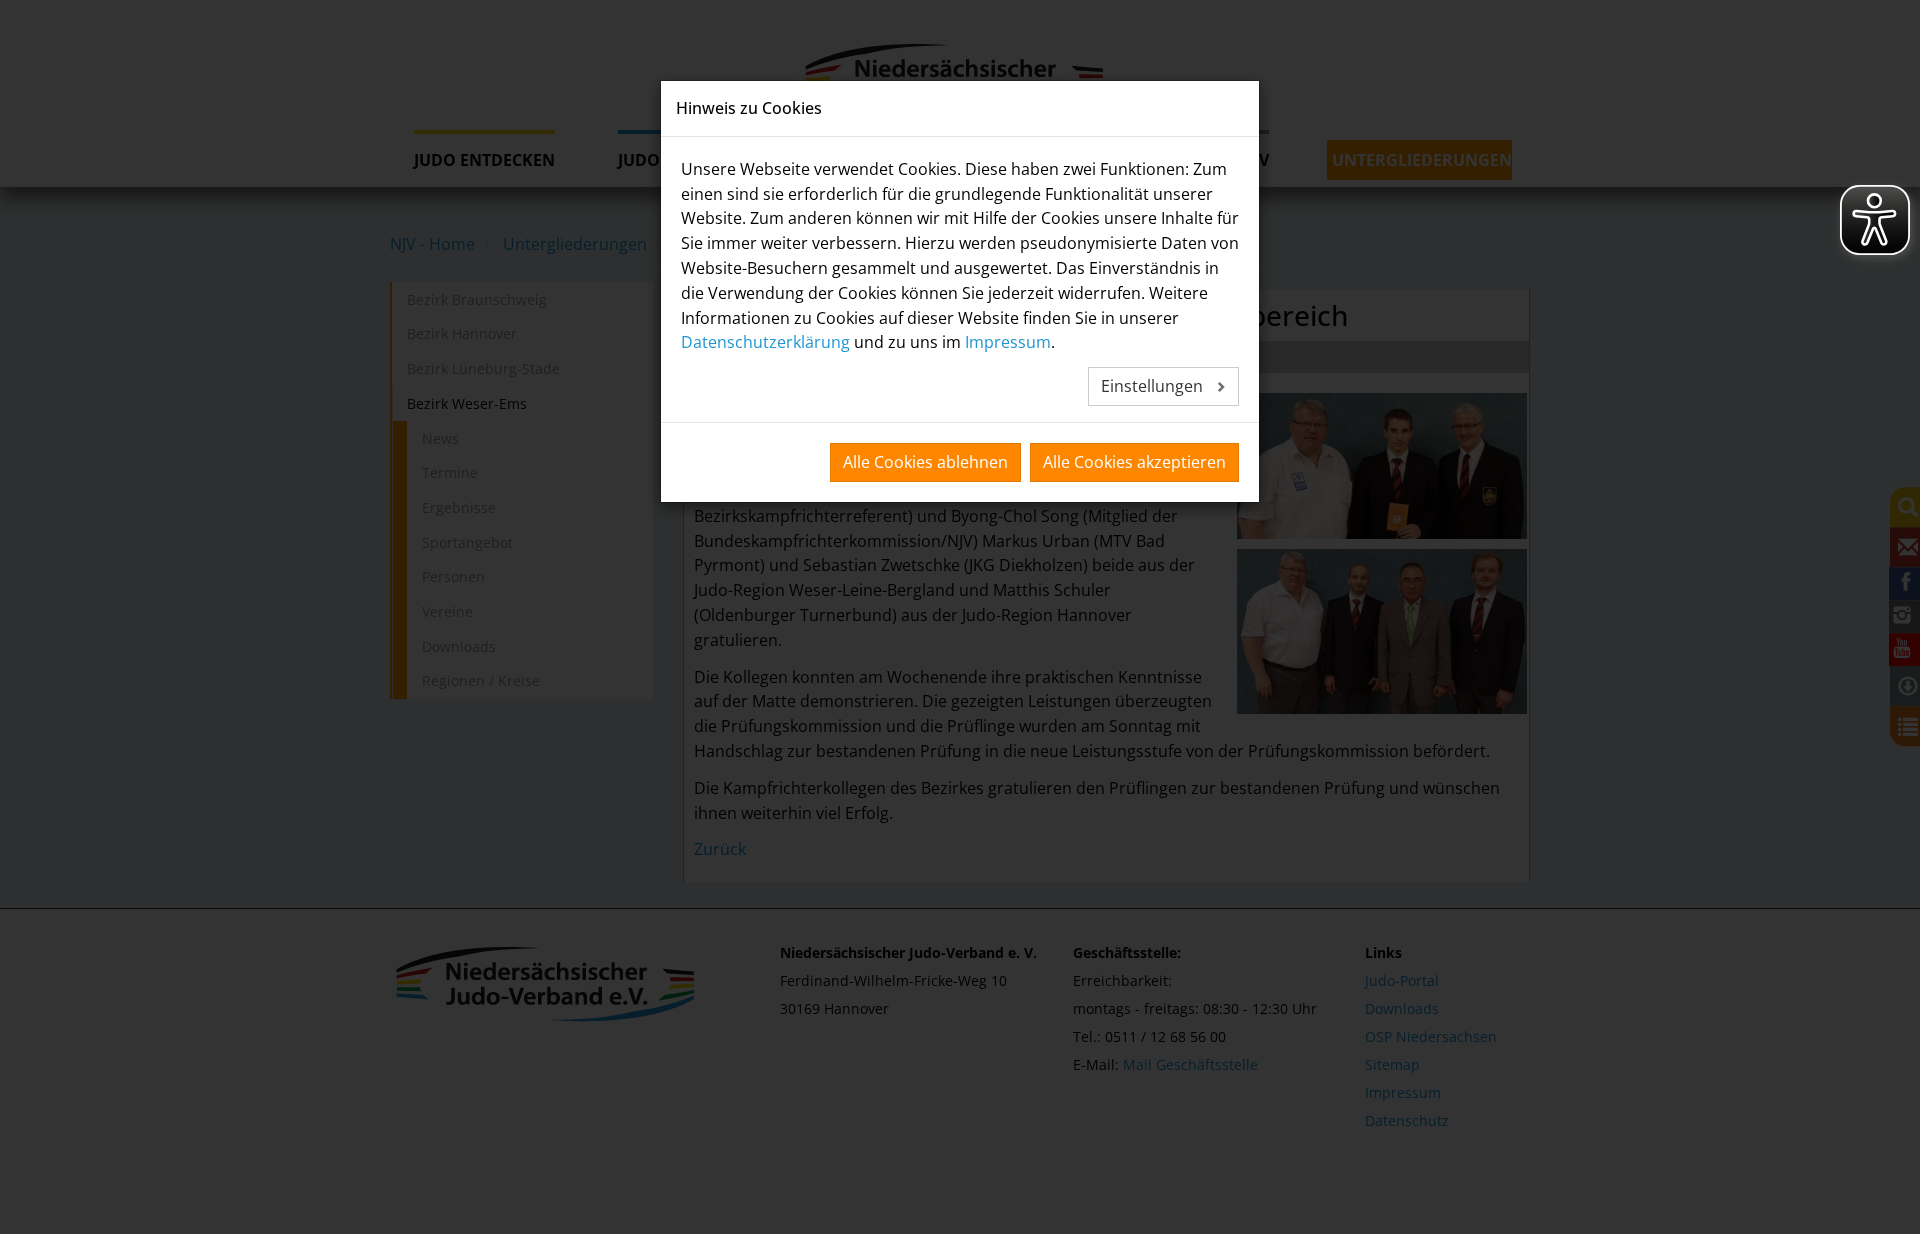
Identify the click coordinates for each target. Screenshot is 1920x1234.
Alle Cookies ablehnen (925, 462)
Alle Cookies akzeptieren (1134, 462)
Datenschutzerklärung (765, 342)
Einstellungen (1154, 386)
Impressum (1008, 342)
